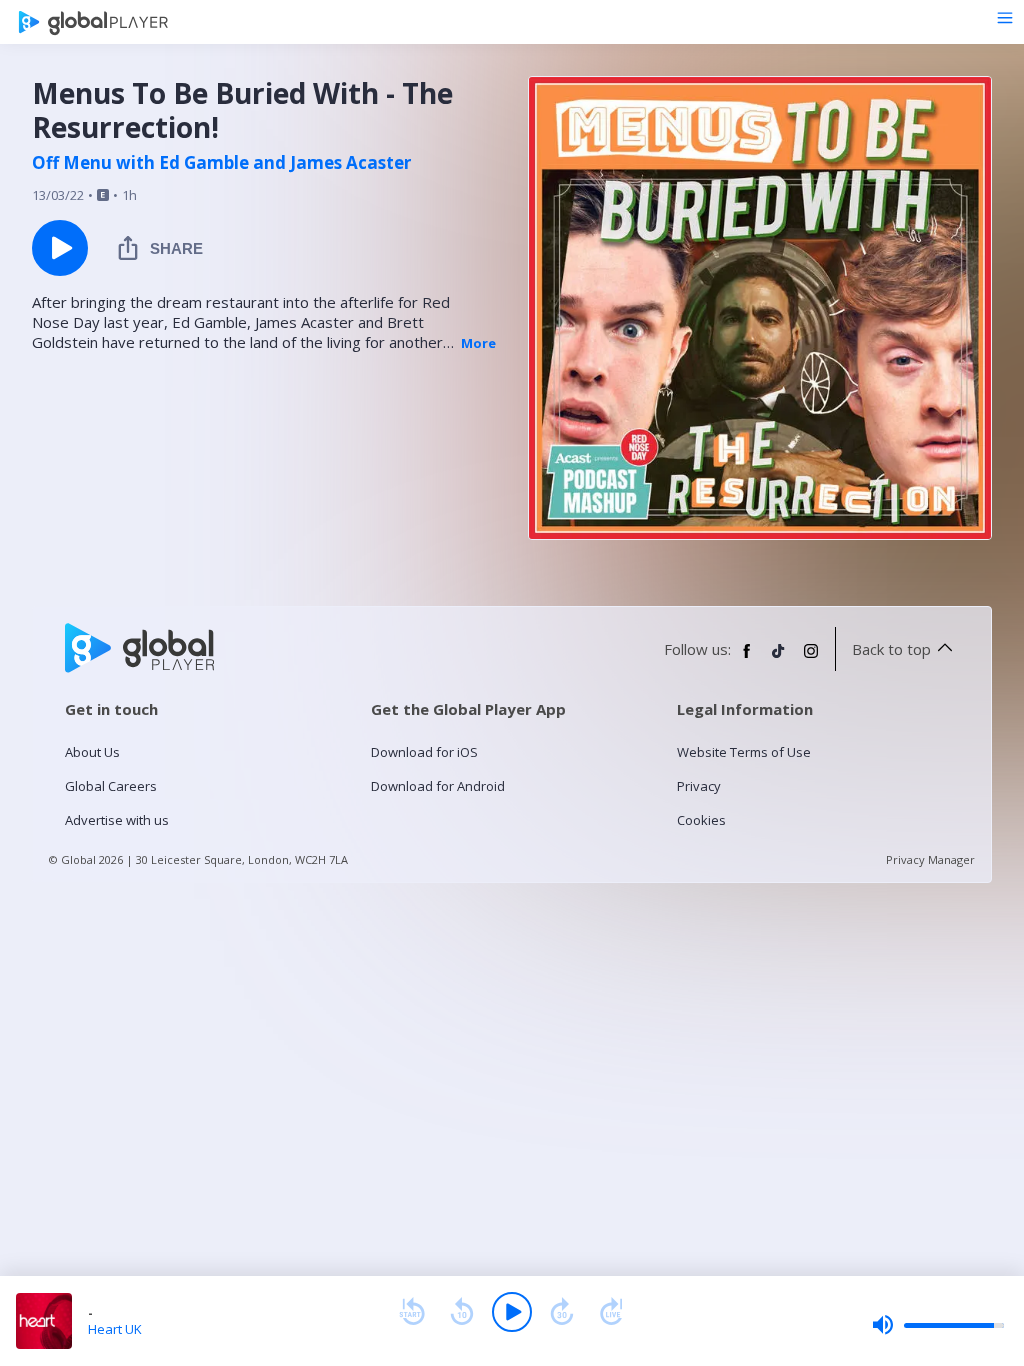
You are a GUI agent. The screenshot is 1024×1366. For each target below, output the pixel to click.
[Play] (512, 1312)
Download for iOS (424, 752)
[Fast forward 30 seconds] (562, 1312)
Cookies (701, 820)
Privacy (699, 786)
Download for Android (438, 786)
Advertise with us (117, 820)
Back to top (891, 649)
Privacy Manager (930, 859)
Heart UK (115, 1329)
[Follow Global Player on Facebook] (747, 659)
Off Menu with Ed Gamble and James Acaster (221, 163)
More (478, 343)
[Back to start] (412, 1312)
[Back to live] (612, 1312)
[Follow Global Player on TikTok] (779, 659)
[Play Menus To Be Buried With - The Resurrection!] (60, 248)
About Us (92, 752)
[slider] (938, 1325)
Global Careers (111, 786)
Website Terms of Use (744, 752)
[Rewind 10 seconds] (462, 1312)
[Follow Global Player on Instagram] (811, 659)
